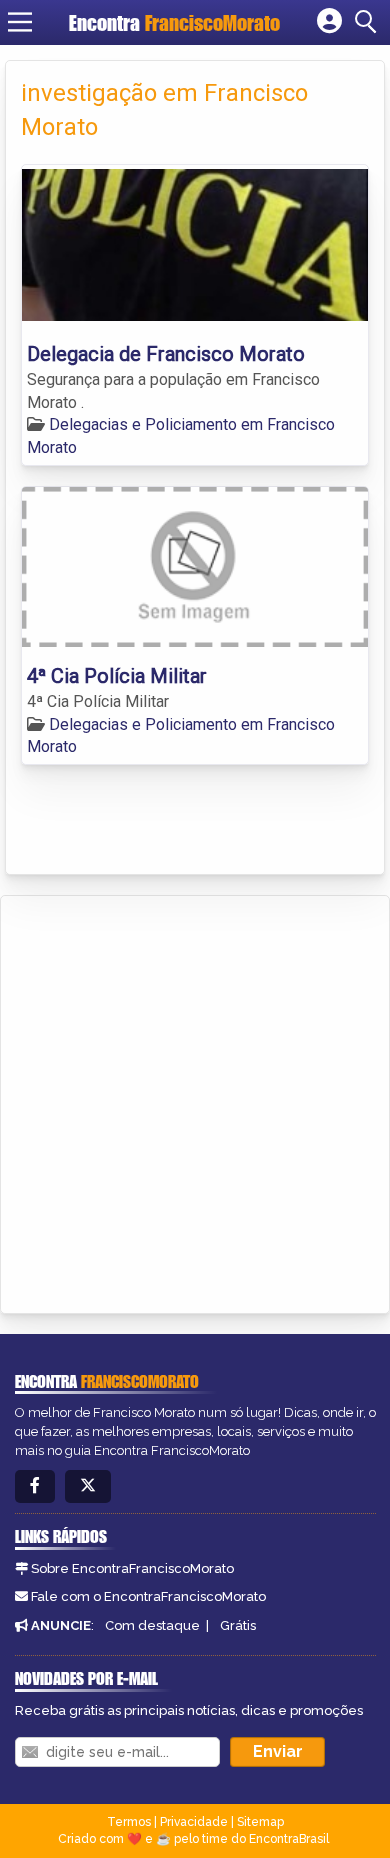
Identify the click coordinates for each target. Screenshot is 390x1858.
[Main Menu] (20, 22)
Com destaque (152, 1625)
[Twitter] (88, 1486)
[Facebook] (35, 1486)
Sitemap (260, 1822)
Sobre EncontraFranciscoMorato (132, 1568)
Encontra (174, 22)
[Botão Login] (329, 22)
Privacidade (194, 1822)
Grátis (238, 1625)
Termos (129, 1822)
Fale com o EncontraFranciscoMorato (148, 1596)
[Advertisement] (195, 1101)
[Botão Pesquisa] (369, 22)
